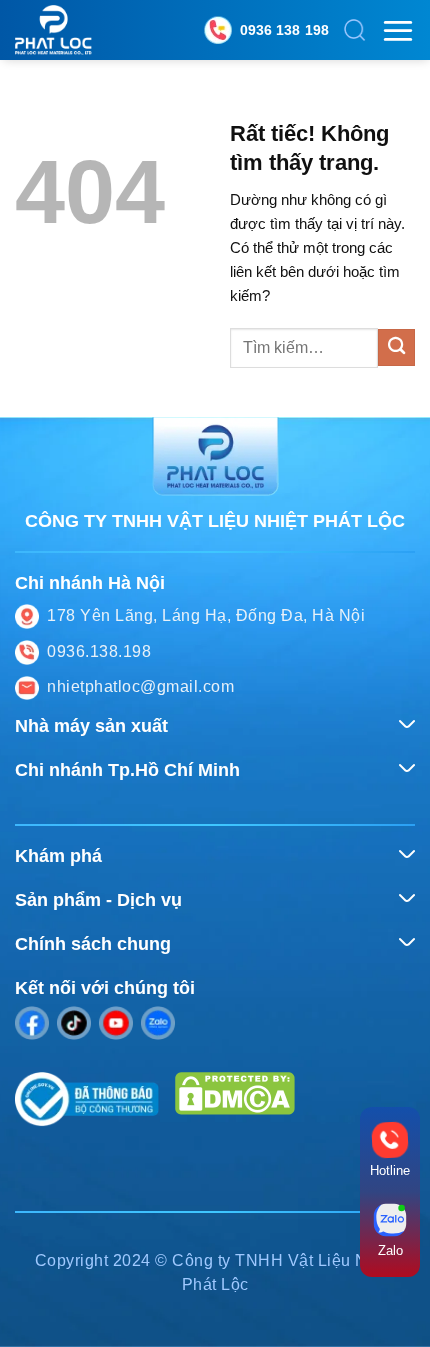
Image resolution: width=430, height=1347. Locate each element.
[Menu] (398, 30)
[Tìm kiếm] (355, 30)
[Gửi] (396, 347)
